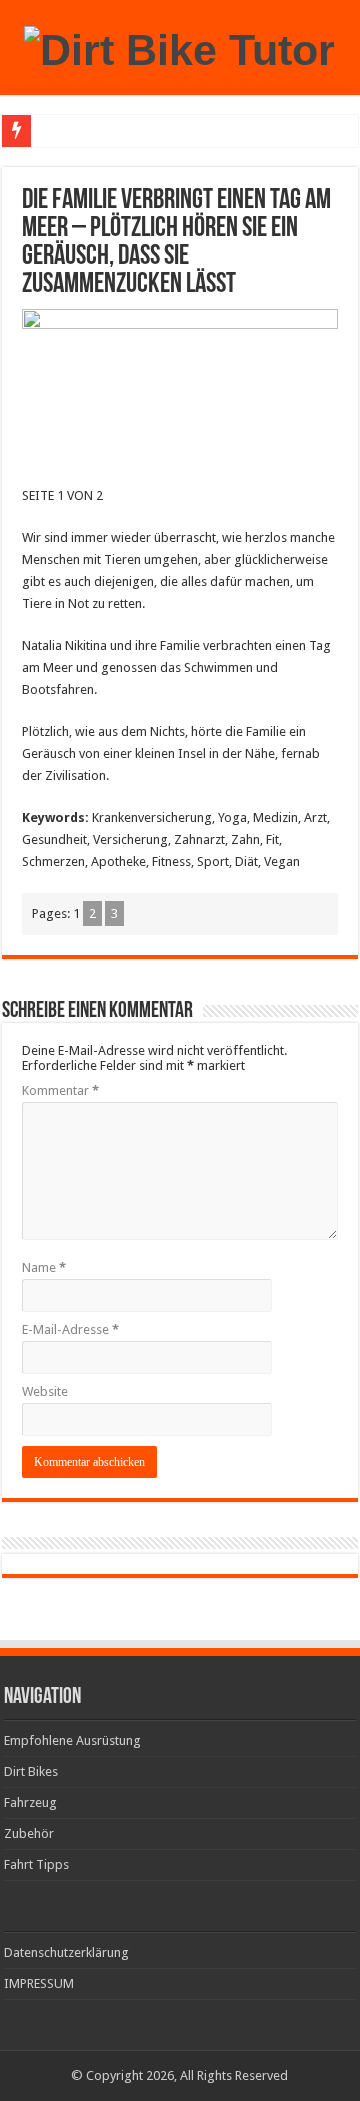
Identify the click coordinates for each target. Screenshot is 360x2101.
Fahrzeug (30, 1802)
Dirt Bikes (31, 1771)
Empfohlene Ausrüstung (72, 1740)
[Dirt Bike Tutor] (179, 47)
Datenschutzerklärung (66, 1952)
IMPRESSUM (39, 1983)
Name (44, 1267)
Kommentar (60, 1090)
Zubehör (29, 1833)
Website (45, 1391)
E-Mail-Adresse (70, 1329)
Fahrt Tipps (36, 1864)
